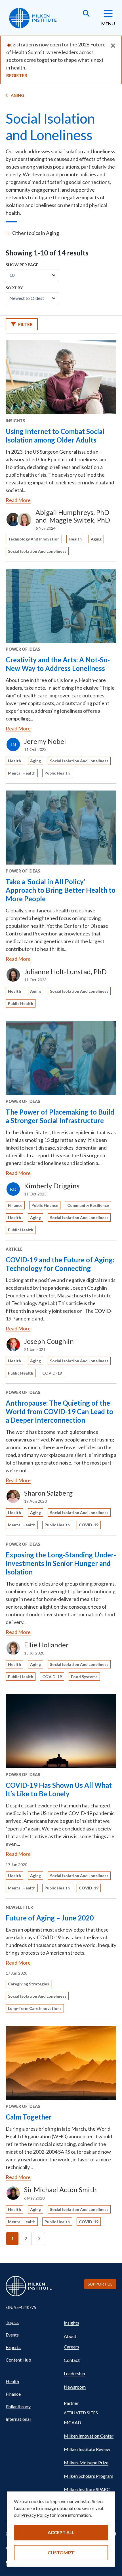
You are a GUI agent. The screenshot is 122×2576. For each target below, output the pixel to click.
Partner (71, 2403)
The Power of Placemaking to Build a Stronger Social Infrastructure (60, 1116)
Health (75, 539)
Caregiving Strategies (29, 1984)
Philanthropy (18, 2406)
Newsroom (75, 2387)
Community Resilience (88, 1205)
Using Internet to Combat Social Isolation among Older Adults (55, 436)
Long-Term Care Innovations (35, 2008)
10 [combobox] (12, 275)
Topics (12, 2322)
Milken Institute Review (87, 2449)
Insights (71, 2323)
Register (17, 75)
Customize (61, 2553)
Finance (15, 1205)
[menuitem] (32, 2322)
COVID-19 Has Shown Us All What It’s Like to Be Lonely (59, 1789)
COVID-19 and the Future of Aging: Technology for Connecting (60, 1264)
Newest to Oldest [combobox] (27, 298)
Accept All (61, 2532)
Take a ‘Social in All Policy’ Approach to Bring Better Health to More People (61, 890)
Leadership (74, 2373)
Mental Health (22, 773)
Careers (71, 2347)
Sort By (14, 288)
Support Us (100, 2284)
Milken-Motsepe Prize (86, 2463)
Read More (18, 500)
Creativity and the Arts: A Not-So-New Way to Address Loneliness (58, 664)
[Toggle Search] (86, 14)
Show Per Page (22, 265)
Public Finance (45, 1205)
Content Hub (18, 2360)
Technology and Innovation (34, 539)
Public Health (57, 773)
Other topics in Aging (36, 233)
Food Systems (84, 1677)
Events (12, 2335)
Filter (25, 324)
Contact (72, 2360)
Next (39, 2239)
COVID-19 (52, 1373)
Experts (13, 2347)
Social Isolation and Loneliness (37, 551)
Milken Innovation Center (89, 2436)
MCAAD (72, 2422)
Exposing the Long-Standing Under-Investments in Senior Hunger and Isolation (61, 1563)
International (18, 2419)
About (70, 2336)
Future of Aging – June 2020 (50, 1918)
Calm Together (29, 2117)
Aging (17, 95)
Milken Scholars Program (89, 2476)
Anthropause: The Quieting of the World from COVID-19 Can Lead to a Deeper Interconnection (59, 1411)
